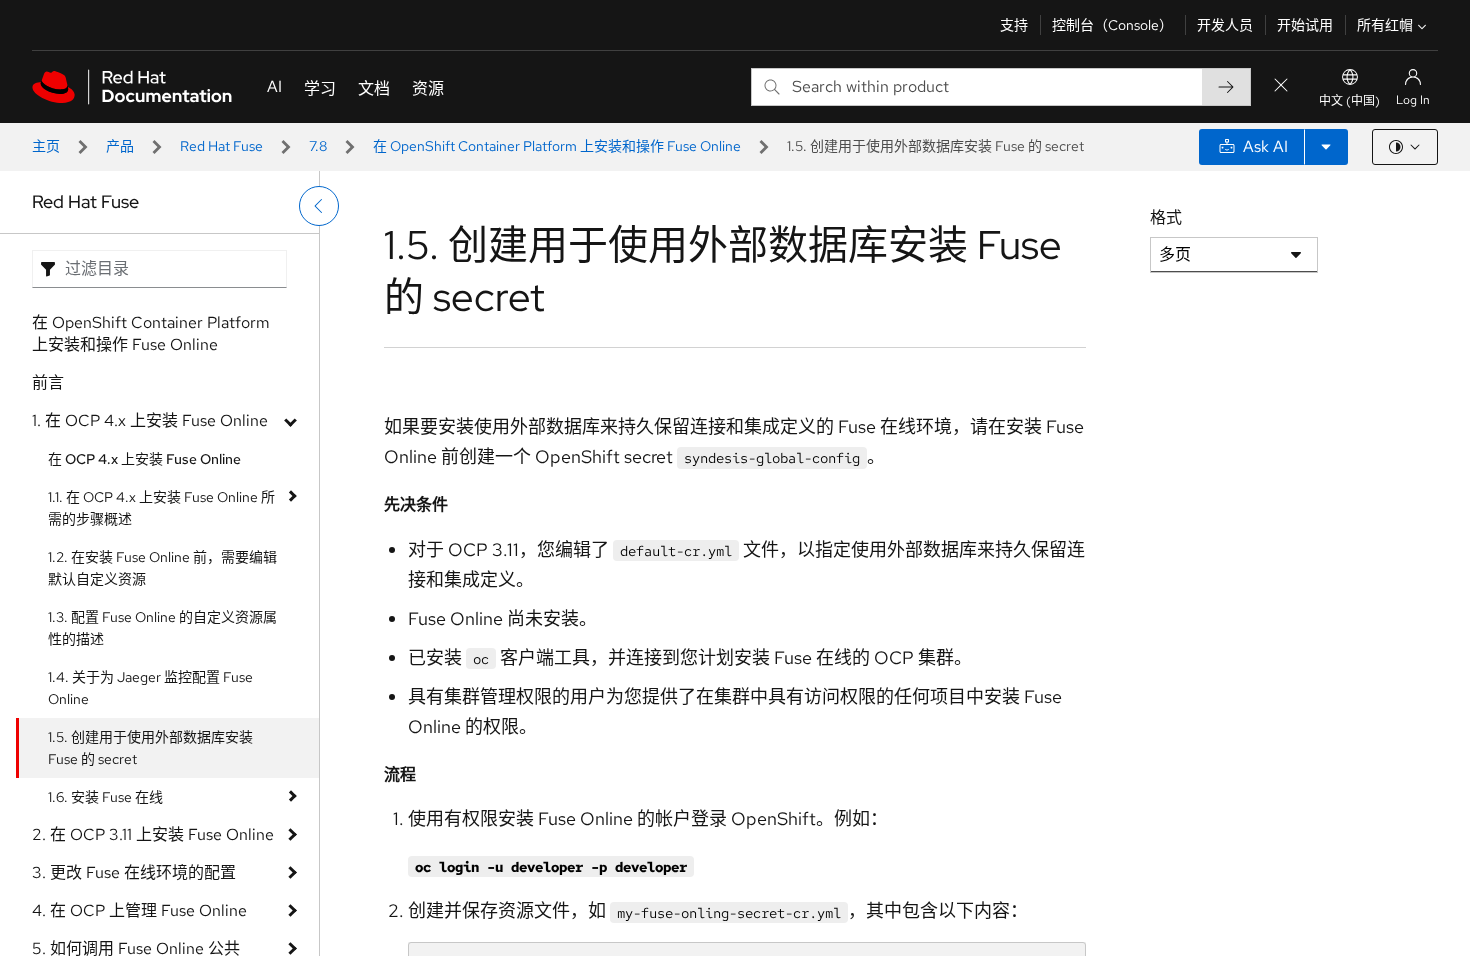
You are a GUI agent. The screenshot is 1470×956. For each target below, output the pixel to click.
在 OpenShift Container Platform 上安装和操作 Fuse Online (557, 146)
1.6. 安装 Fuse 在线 (105, 797)
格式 (1166, 217)
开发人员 (1225, 25)
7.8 (318, 146)
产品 (120, 146)
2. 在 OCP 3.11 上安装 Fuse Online (153, 834)
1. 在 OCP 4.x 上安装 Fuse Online (150, 420)
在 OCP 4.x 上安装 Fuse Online (144, 459)
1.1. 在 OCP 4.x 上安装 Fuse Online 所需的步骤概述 (161, 508)
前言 (48, 382)
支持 (1014, 25)
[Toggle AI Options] (1326, 147)
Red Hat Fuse (221, 146)
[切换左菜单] (319, 206)
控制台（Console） (1112, 25)
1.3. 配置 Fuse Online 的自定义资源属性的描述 (162, 628)
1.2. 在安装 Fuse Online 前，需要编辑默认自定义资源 (162, 568)
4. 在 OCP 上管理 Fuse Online (139, 910)
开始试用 (1305, 25)
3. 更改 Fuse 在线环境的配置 (134, 872)
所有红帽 (1385, 25)
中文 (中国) (1349, 101)
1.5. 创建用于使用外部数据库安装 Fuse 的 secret (150, 748)
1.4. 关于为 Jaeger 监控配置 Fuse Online (150, 688)
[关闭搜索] (1281, 86)
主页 (46, 146)
